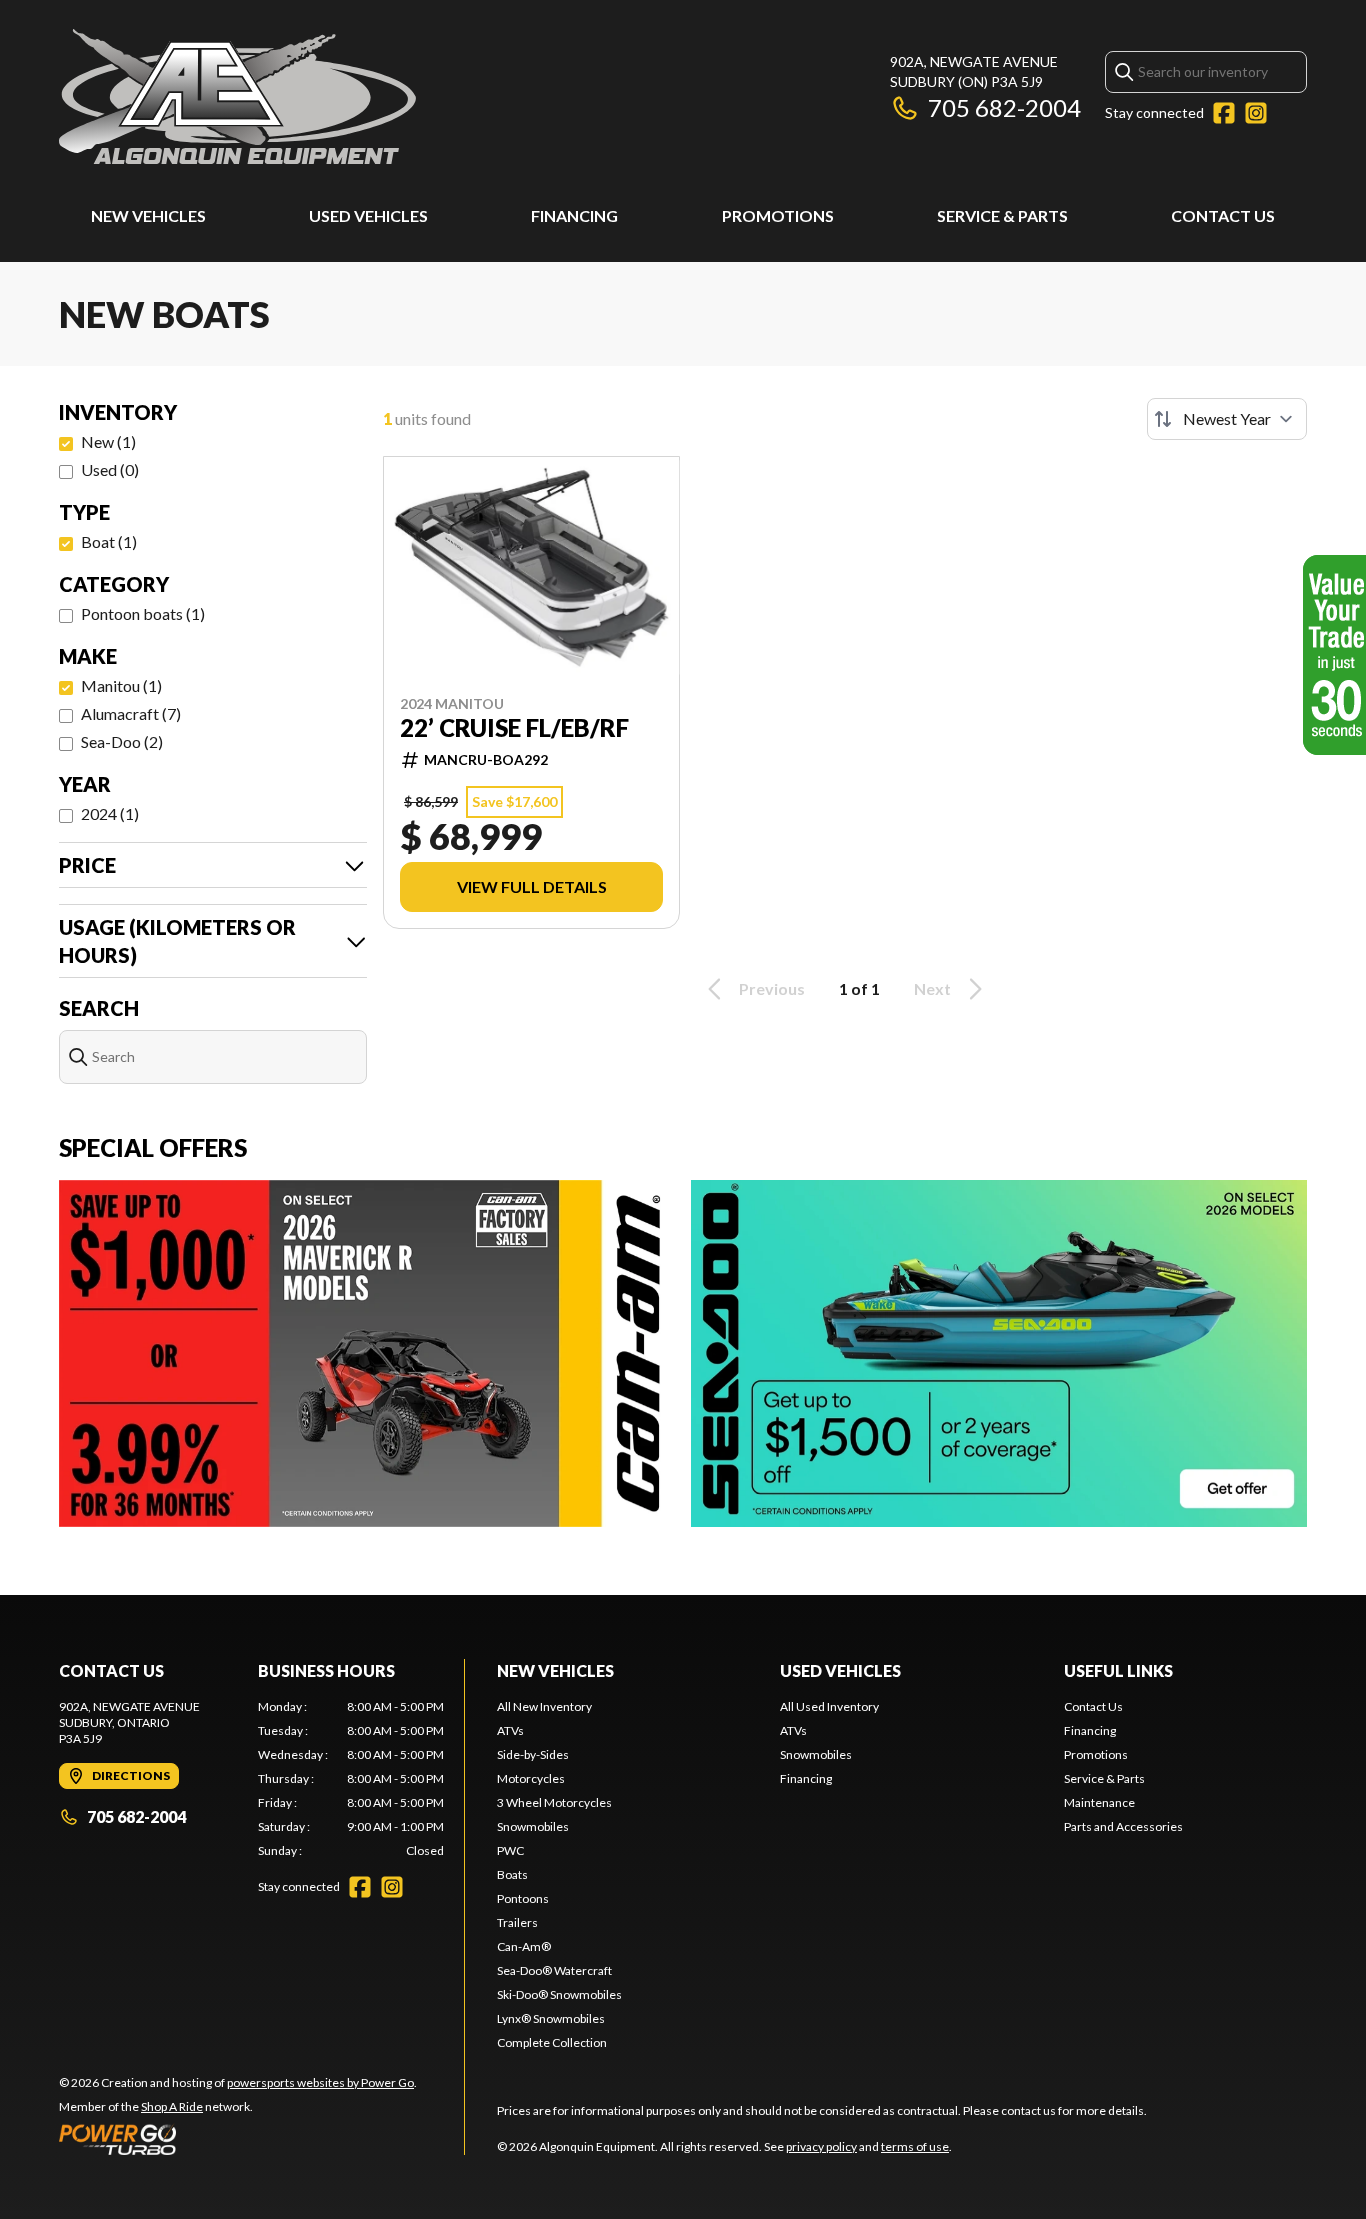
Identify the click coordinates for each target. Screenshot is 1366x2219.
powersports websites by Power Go (320, 2082)
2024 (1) (110, 813)
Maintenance (1099, 1802)
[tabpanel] (351, 1779)
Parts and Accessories (1123, 1826)
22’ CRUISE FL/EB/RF (514, 728)
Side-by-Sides (533, 1754)
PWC (510, 1850)
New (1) (108, 441)
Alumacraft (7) (131, 713)
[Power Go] (238, 2139)
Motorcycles (531, 1778)
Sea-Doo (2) (122, 741)
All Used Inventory (829, 1706)
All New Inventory (544, 1706)
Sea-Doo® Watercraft (554, 1970)
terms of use (915, 2146)
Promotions (778, 215)
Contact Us (1223, 215)
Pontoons (523, 1898)
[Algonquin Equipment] (237, 96)
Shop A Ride (172, 2106)
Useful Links (1118, 1670)
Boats (512, 1874)
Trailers (517, 1922)
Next (932, 988)
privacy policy (821, 2146)
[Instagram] (1256, 113)
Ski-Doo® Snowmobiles (559, 1994)
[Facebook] (1224, 113)
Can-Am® (524, 1946)
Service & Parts (1002, 215)
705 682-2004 (1004, 107)
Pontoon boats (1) (143, 613)
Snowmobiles (533, 1826)
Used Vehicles (368, 215)
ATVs (510, 1730)
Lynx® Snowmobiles (551, 2018)
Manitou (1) (121, 685)
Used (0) (110, 469)
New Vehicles (148, 215)
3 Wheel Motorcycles (554, 1802)
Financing (574, 215)
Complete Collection (552, 2042)
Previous (772, 988)
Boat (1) (109, 541)
